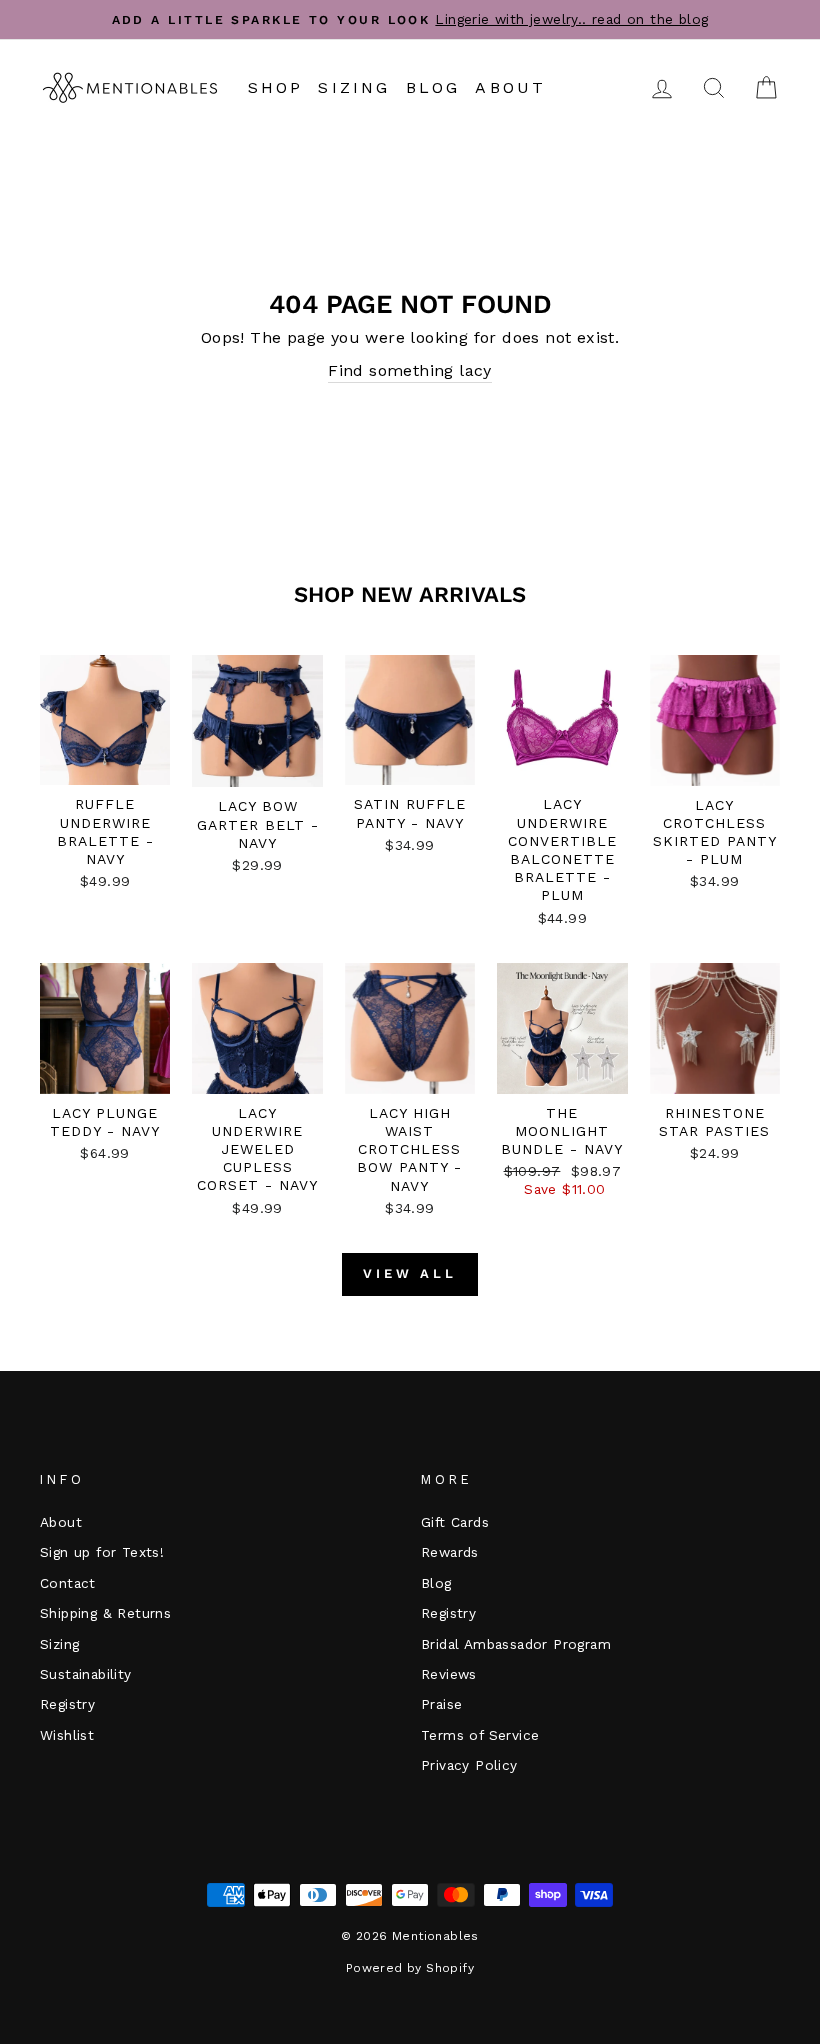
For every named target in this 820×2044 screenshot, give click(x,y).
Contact (68, 1583)
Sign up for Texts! (102, 1552)
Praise (441, 1704)
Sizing (354, 87)
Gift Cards (455, 1522)
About (510, 87)
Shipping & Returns (105, 1613)
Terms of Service (480, 1735)
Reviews (449, 1674)
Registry (67, 1704)
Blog (433, 87)
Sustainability (86, 1674)
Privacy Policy (469, 1765)
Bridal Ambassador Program (516, 1644)
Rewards (450, 1552)
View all (410, 1273)
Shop (276, 87)
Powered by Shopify (410, 1968)
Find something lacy (410, 370)
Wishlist (67, 1735)
